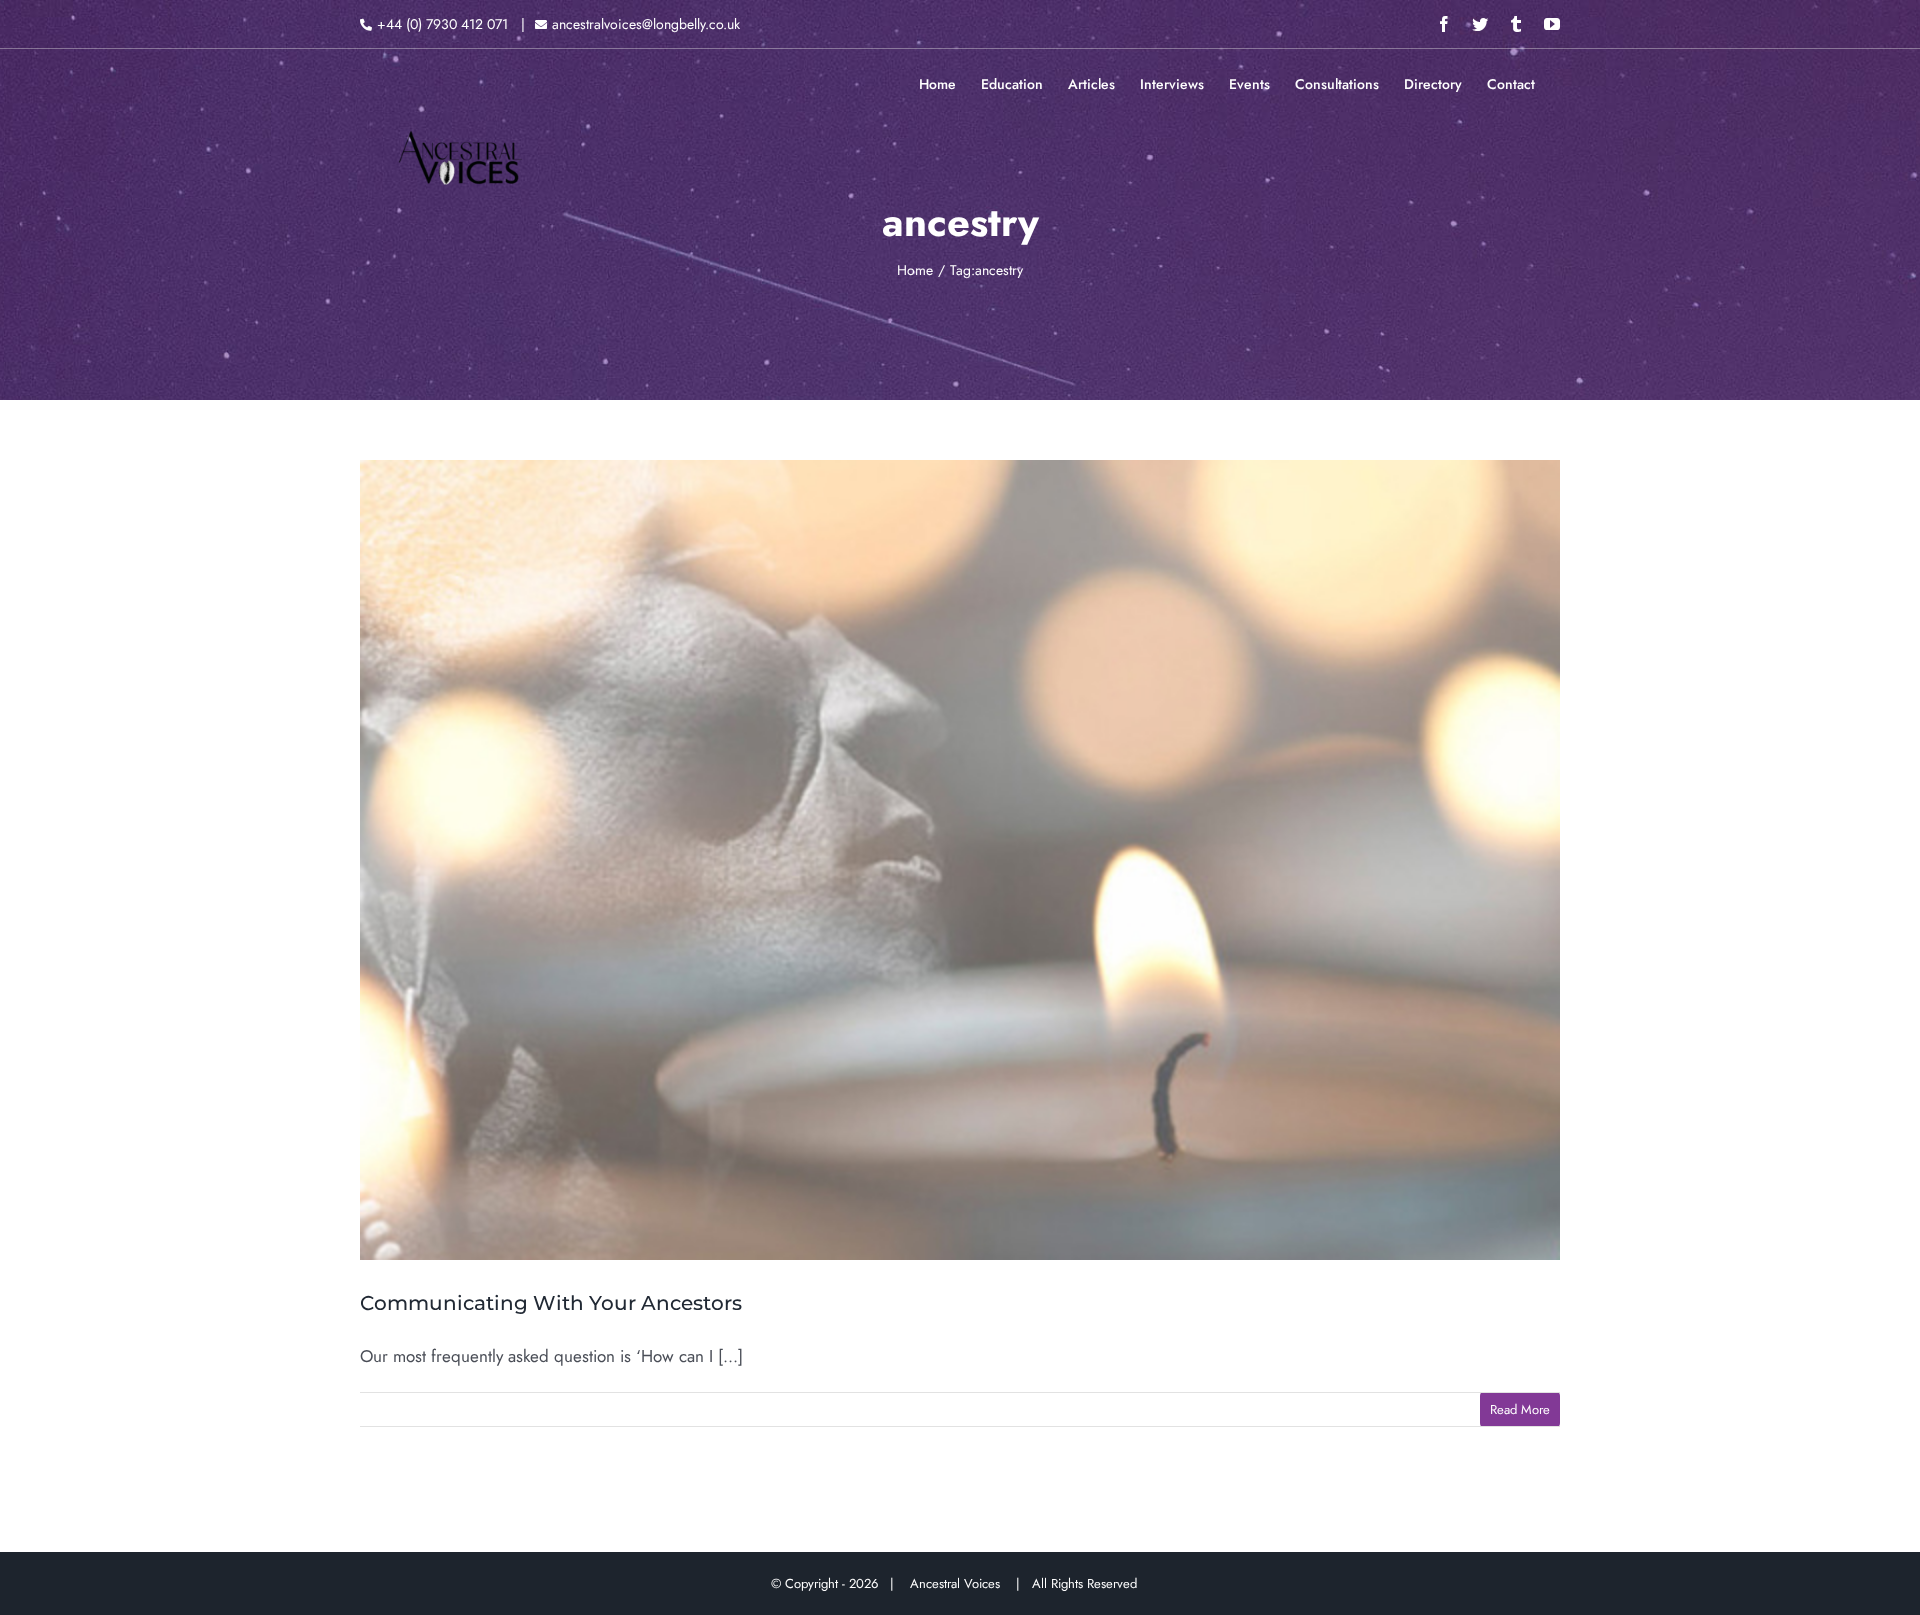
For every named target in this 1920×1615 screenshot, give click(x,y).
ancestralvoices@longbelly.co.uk (646, 24)
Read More (1520, 1409)
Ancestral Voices (959, 1583)
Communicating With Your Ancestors (551, 1303)
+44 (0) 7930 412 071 (442, 24)
